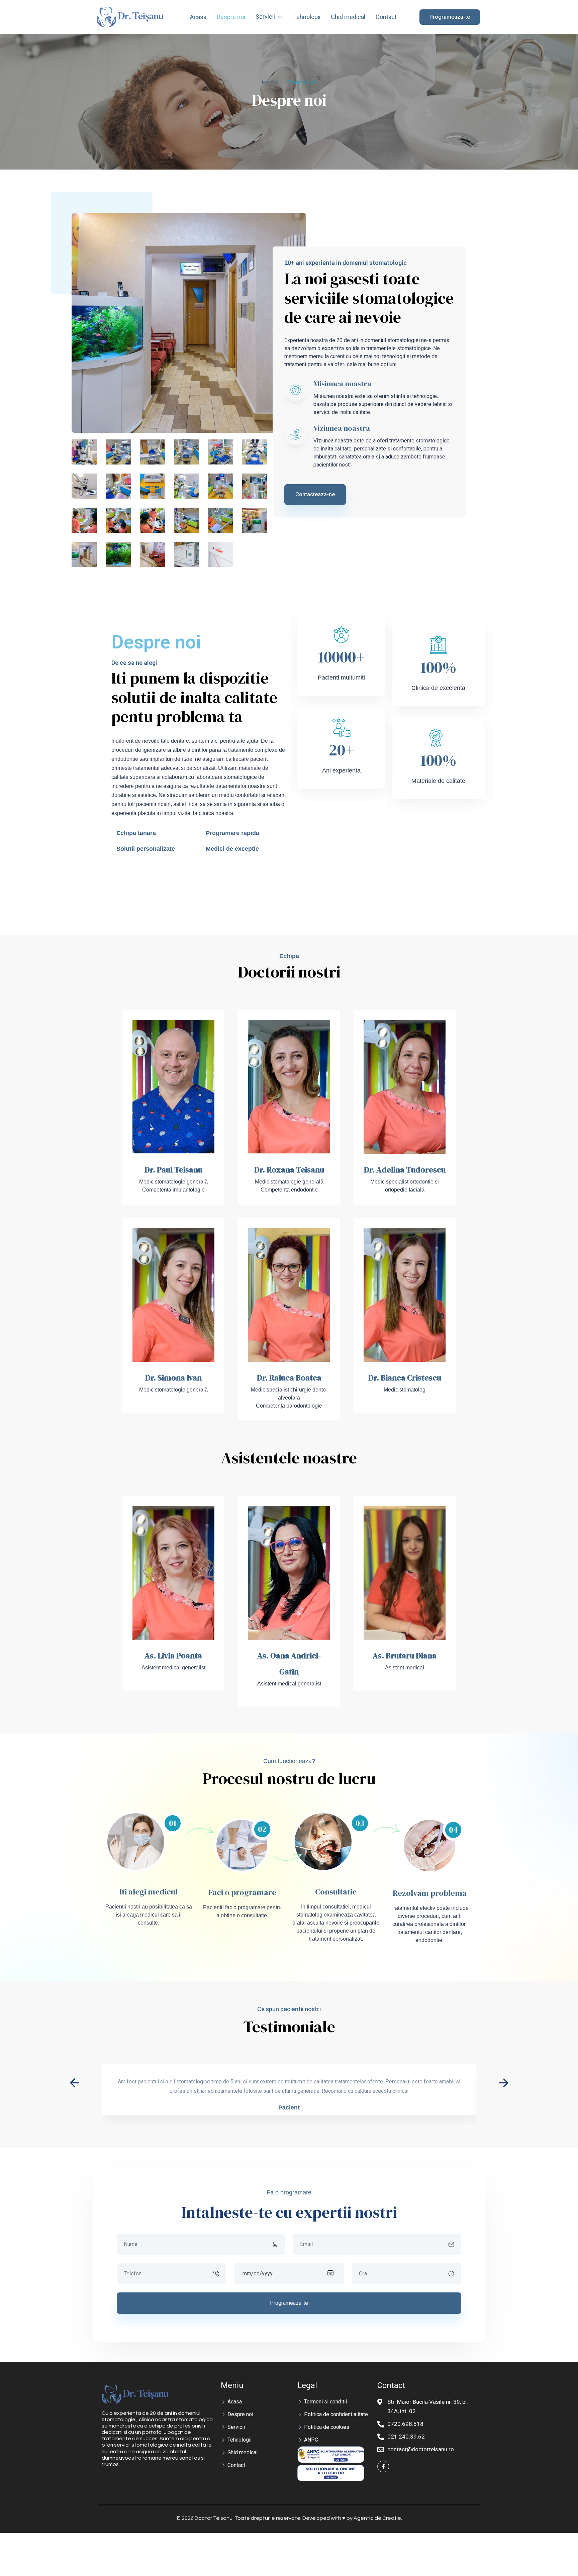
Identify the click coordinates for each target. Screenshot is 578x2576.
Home (270, 82)
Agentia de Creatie (377, 2518)
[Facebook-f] (383, 2466)
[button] (504, 2083)
